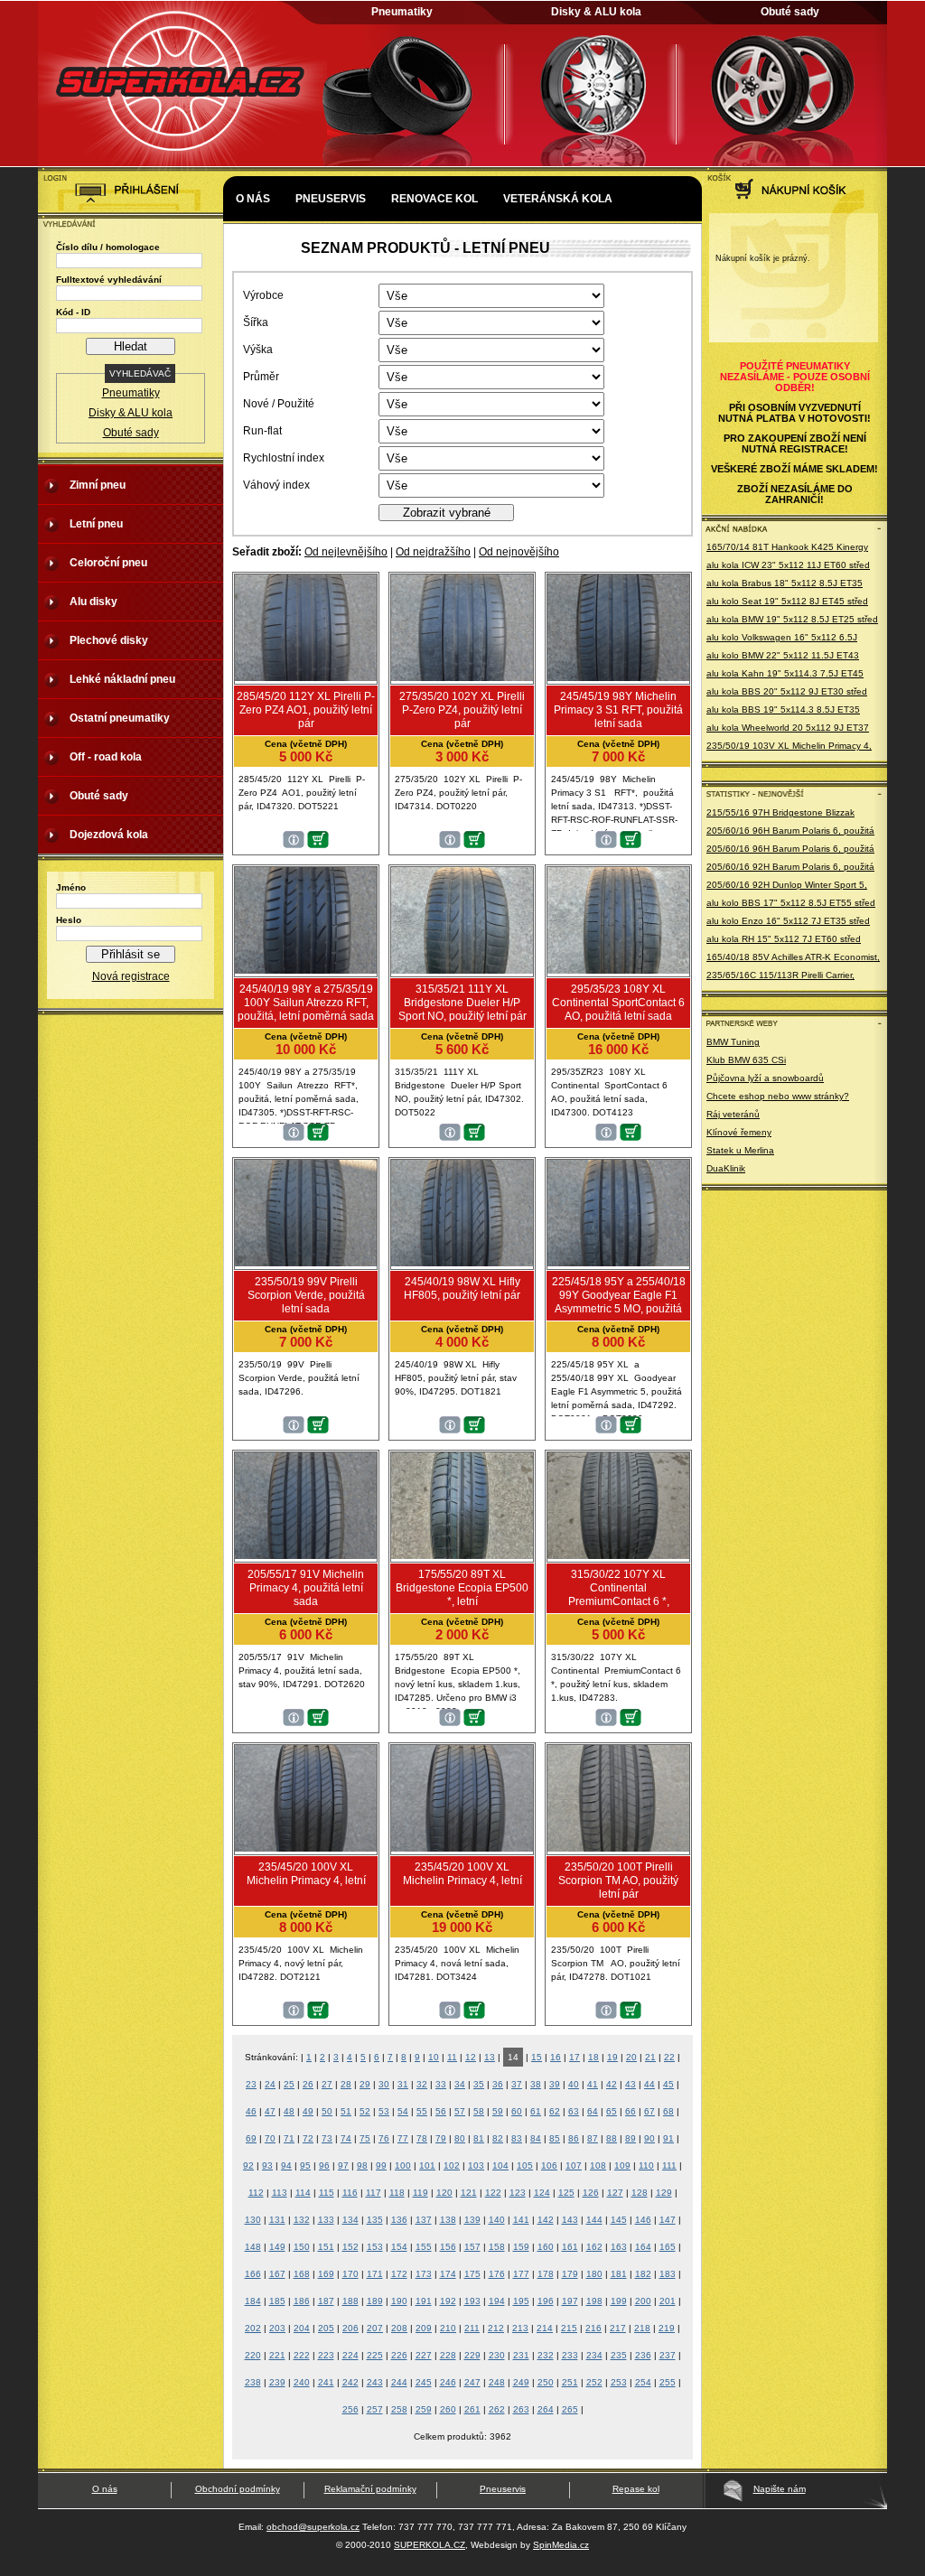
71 (289, 2138)
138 (448, 2220)
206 (350, 2328)
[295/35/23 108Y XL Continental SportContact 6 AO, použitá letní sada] (618, 970)
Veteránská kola (558, 199)
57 (460, 2111)
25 (289, 2084)
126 (591, 2193)
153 (375, 2247)
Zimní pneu (98, 485)
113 (280, 2193)
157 (472, 2247)
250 (546, 2382)
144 (594, 2220)
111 (669, 2165)
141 (521, 2220)
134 (350, 2220)
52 (365, 2111)
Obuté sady (790, 12)
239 (277, 2382)
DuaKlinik (726, 1168)
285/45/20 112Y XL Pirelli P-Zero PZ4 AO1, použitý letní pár (306, 710)
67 (649, 2111)
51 (346, 2111)
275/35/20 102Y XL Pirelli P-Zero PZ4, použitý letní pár (462, 710)
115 (327, 2193)
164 (643, 2247)
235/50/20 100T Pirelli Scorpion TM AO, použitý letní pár (618, 1881)
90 (649, 2138)
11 (452, 2057)
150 (302, 2247)
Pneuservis (331, 199)
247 (472, 2382)
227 (424, 2355)
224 (350, 2355)
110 (646, 2165)
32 (422, 2084)
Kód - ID (73, 312)
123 (518, 2193)
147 (668, 2220)
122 (493, 2193)
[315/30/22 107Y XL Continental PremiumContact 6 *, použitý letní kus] (618, 1555)
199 (619, 2301)
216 (593, 2328)
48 (289, 2111)
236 (643, 2355)
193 (472, 2301)
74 (346, 2138)
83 (517, 2138)
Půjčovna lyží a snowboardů (765, 1078)
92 (248, 2165)
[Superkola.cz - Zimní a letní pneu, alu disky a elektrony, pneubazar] (182, 168)
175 (472, 2274)
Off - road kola (106, 757)
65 (612, 2111)
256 (350, 2409)
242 (350, 2382)
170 (350, 2274)
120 (444, 2193)
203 (277, 2328)
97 (343, 2165)
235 (619, 2355)
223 (326, 2355)
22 (669, 2057)
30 (384, 2084)
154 (399, 2247)
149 (277, 2247)
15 (537, 2057)
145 (619, 2220)
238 (253, 2382)
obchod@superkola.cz (313, 2527)
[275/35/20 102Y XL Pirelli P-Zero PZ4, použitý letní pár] (462, 677)
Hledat (131, 346)
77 (403, 2138)
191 (424, 2301)
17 (575, 2057)
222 (302, 2355)
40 (574, 2084)
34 (460, 2084)
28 (346, 2084)
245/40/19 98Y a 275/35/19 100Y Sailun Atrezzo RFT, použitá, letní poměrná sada (306, 1003)
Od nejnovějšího (519, 552)
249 (521, 2382)
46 (251, 2111)
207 (375, 2328)
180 (594, 2274)
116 (350, 2193)
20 (631, 2057)
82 (498, 2138)
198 (594, 2301)
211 (472, 2328)
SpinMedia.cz (561, 2545)
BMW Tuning (733, 1042)
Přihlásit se (131, 954)
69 (251, 2138)
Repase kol (636, 2489)
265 (570, 2409)
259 (424, 2409)
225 (375, 2355)
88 (612, 2138)
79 (441, 2138)
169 (326, 2274)
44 (649, 2084)
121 (469, 2193)
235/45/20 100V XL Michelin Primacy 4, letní (306, 1874)
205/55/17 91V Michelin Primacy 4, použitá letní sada (306, 1588)
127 (615, 2193)
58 (479, 2111)
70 (270, 2138)
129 (664, 2193)
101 (427, 2165)
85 (555, 2138)
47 (270, 2111)
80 (460, 2138)
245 (424, 2382)
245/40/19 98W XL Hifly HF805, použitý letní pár (462, 1288)
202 (253, 2328)
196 (546, 2301)
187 (326, 2301)
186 (302, 2301)
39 (555, 2084)
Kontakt (262, 253)
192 (448, 2301)
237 (668, 2355)
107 (574, 2165)
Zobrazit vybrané (447, 513)
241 (326, 2382)
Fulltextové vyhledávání (109, 280)
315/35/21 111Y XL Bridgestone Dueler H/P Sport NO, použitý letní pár (462, 1003)
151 (326, 2247)
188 (350, 2301)
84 (536, 2138)
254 (643, 2382)
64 (593, 2111)
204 (302, 2328)
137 (424, 2220)
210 (448, 2328)
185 (277, 2301)
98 (362, 2165)
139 (472, 2220)
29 (365, 2084)
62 (555, 2111)
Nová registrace (131, 976)
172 (399, 2274)
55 (422, 2111)
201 (668, 2301)
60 (517, 2111)
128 (640, 2193)
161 (570, 2247)
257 (375, 2409)
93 (267, 2165)
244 (399, 2382)
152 (350, 2247)
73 (327, 2138)
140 (497, 2220)
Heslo (69, 920)
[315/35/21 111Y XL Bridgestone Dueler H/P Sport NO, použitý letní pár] (462, 970)
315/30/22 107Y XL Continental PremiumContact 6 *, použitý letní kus (619, 1595)
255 (668, 2382)
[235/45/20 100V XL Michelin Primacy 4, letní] (306, 1848)
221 (277, 2355)
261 (472, 2409)
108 (598, 2165)
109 (622, 2165)
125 (566, 2193)
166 (253, 2274)
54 (403, 2111)
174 (448, 2274)
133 (326, 2220)
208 (399, 2328)
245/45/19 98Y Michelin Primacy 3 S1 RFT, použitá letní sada (618, 710)
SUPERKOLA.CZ (430, 2545)
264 (546, 2409)
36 (498, 2084)
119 (420, 2193)
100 (403, 2165)
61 (536, 2111)
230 (497, 2355)
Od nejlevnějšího (346, 552)
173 (424, 2274)
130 (253, 2220)
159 (521, 2247)
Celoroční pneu (108, 563)
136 (399, 2220)
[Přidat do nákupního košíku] (318, 845)
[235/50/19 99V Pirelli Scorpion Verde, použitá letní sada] (306, 1263)
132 (302, 2220)
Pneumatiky (402, 12)
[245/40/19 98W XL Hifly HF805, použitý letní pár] (462, 1263)
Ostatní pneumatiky (120, 718)
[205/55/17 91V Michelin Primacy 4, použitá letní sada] (306, 1555)
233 (570, 2355)
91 (668, 2138)
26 (308, 2084)
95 (305, 2165)
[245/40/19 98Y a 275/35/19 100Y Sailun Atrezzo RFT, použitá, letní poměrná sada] (306, 970)
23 (251, 2084)
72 (308, 2138)
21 (650, 2057)
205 (326, 2328)
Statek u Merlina (740, 1150)
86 (574, 2138)
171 (375, 2274)
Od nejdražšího (433, 552)
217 (618, 2328)
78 (422, 2138)
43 (631, 2084)
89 (631, 2138)
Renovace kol (434, 199)
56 (441, 2111)
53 (384, 2111)
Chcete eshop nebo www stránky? (778, 1096)
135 (375, 2220)
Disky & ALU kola (596, 12)
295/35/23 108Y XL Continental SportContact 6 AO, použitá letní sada (618, 1003)
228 (448, 2355)
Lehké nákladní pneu (122, 679)
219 (667, 2328)
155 (424, 2247)
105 (525, 2165)
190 (399, 2301)
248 (497, 2382)
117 (374, 2193)
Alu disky (93, 602)
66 (631, 2111)
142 (546, 2220)
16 (556, 2057)
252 (594, 2382)
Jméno (71, 887)
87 (593, 2138)
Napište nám (780, 2489)
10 (434, 2057)
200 (643, 2301)
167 (277, 2274)
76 (384, 2138)
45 (668, 2084)
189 (375, 2301)
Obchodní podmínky (238, 2489)
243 (375, 2382)
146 (643, 2220)
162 (594, 2247)
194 (497, 2301)
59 (498, 2111)
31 (403, 2084)
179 (570, 2274)
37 (517, 2084)
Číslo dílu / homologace (108, 247)
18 (593, 2057)
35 (479, 2084)
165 (668, 2247)
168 (302, 2274)
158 (497, 2247)
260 (448, 2409)
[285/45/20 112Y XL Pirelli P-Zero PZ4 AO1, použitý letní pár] (306, 677)
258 (399, 2409)
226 (399, 2355)
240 (302, 2382)
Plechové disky (109, 640)
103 (476, 2165)
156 (448, 2247)
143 (570, 2220)
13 (490, 2057)
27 (327, 2084)
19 (612, 2057)
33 (441, 2084)
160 (546, 2247)
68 (668, 2111)
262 (497, 2409)
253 (619, 2382)
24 (270, 2084)
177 (521, 2274)
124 (542, 2193)
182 (643, 2274)
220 (253, 2355)
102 (452, 2165)
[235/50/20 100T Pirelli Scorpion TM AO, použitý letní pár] (618, 1848)
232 (546, 2355)
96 (324, 2165)
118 (397, 2193)
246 (448, 2382)
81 (479, 2138)
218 (642, 2328)
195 (521, 2301)
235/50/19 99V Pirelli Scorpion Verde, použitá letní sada (306, 1295)
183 (668, 2274)
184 (253, 2301)
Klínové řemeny (739, 1132)
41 (593, 2084)
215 (569, 2328)
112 (256, 2193)
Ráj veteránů (733, 1114)
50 (327, 2111)
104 (500, 2165)
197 (570, 2301)
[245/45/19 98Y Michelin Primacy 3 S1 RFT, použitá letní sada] (618, 677)
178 (546, 2274)
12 (471, 2057)
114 (303, 2193)
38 (536, 2084)
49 (308, 2111)
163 (619, 2247)
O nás (253, 199)
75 (365, 2138)
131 (277, 2220)
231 (521, 2355)
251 (570, 2382)
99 (381, 2165)
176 (497, 2274)
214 (545, 2328)
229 (472, 2355)
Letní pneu (96, 524)
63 (574, 2111)
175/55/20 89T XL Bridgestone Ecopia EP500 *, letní (462, 1588)
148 (253, 2247)
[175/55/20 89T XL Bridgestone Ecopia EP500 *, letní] (462, 1555)
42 (612, 2084)
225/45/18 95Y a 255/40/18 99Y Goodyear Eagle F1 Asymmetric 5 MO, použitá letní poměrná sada (619, 1302)
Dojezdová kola (109, 835)
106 (549, 2165)
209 (424, 2328)
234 (594, 2355)
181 (619, 2274)
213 (520, 2328)
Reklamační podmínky (370, 2489)
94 (286, 2165)
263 (521, 2409)
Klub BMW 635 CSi (746, 1060)
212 (496, 2328)
